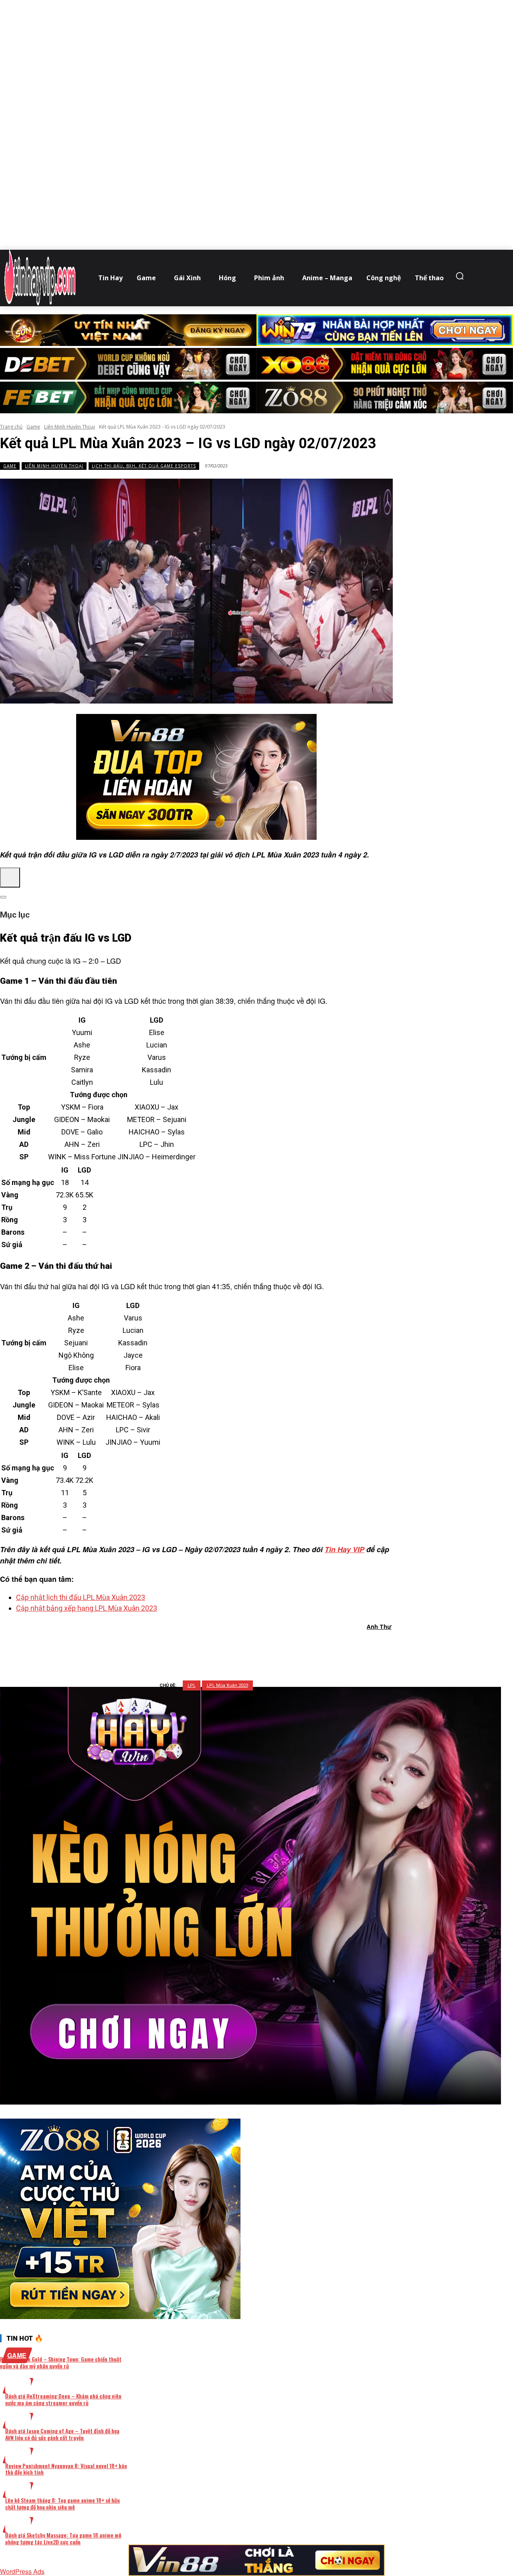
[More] (299, 1648)
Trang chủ (11, 427)
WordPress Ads (22, 2571)
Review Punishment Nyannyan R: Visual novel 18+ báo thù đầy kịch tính (66, 2469)
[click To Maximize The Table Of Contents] (10, 878)
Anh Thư (379, 1627)
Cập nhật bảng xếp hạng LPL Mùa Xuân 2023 (87, 1608)
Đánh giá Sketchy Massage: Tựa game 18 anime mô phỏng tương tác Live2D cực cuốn (63, 2538)
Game (33, 427)
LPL (192, 1685)
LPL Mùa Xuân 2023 (227, 1685)
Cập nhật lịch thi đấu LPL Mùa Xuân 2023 (81, 1597)
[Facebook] (154, 1648)
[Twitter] (183, 1648)
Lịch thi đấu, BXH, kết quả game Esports (144, 466)
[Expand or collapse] (3, 897)
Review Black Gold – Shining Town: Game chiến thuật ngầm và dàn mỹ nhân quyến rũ (61, 2362)
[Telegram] (241, 1648)
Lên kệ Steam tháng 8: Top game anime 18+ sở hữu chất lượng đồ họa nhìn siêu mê (63, 2503)
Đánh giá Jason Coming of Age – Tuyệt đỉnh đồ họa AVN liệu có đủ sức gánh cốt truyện (62, 2434)
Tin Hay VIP (344, 1549)
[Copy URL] (269, 1648)
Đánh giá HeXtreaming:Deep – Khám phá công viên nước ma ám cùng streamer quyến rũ (63, 2399)
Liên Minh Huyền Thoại (70, 427)
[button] (462, 276)
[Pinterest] (212, 1648)
